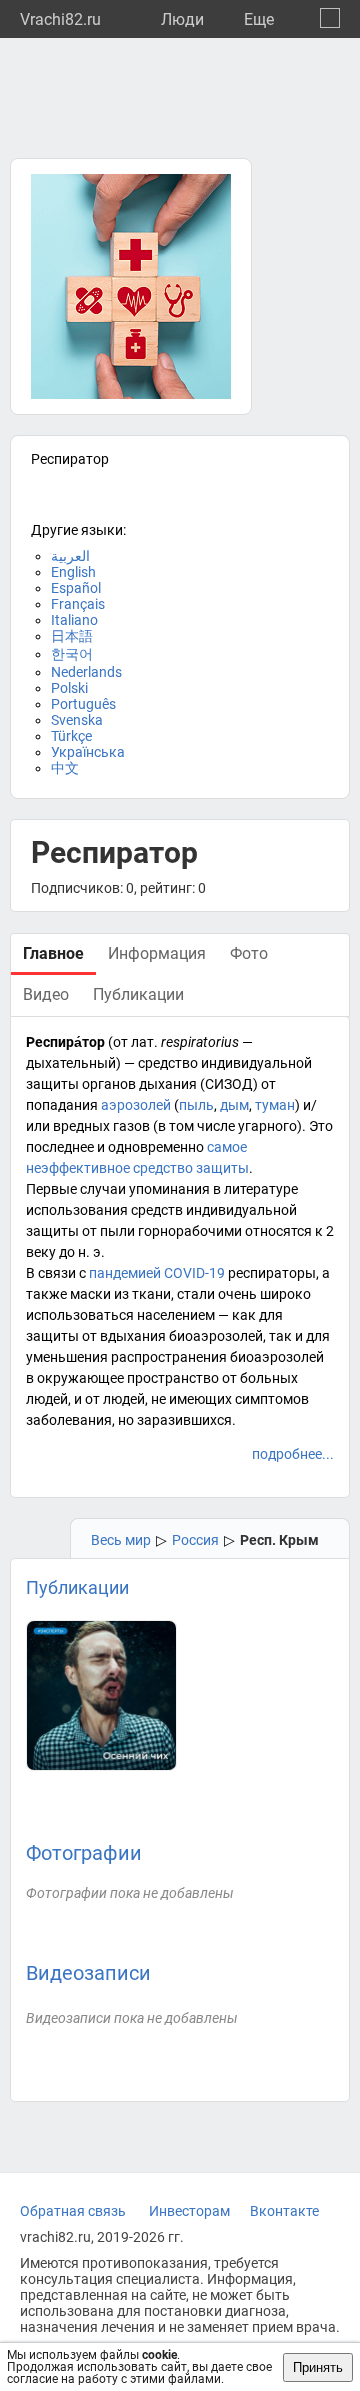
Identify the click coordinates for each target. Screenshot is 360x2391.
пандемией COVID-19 (157, 1273)
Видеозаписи (88, 1973)
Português (83, 704)
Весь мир (121, 1540)
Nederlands (86, 672)
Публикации (77, 1587)
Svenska (77, 720)
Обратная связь (73, 2211)
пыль (196, 1105)
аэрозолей (136, 1105)
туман (275, 1105)
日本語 (72, 636)
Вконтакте (284, 2211)
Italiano (74, 620)
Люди (182, 19)
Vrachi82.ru (60, 19)
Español (76, 588)
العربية (70, 556)
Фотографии (84, 1853)
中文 (65, 768)
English (73, 572)
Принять (318, 2367)
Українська (88, 752)
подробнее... (293, 1454)
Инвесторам (189, 2211)
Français (78, 604)
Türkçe (71, 736)
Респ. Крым (279, 1540)
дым (234, 1105)
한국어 (72, 654)
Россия (195, 1540)
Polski (69, 688)
